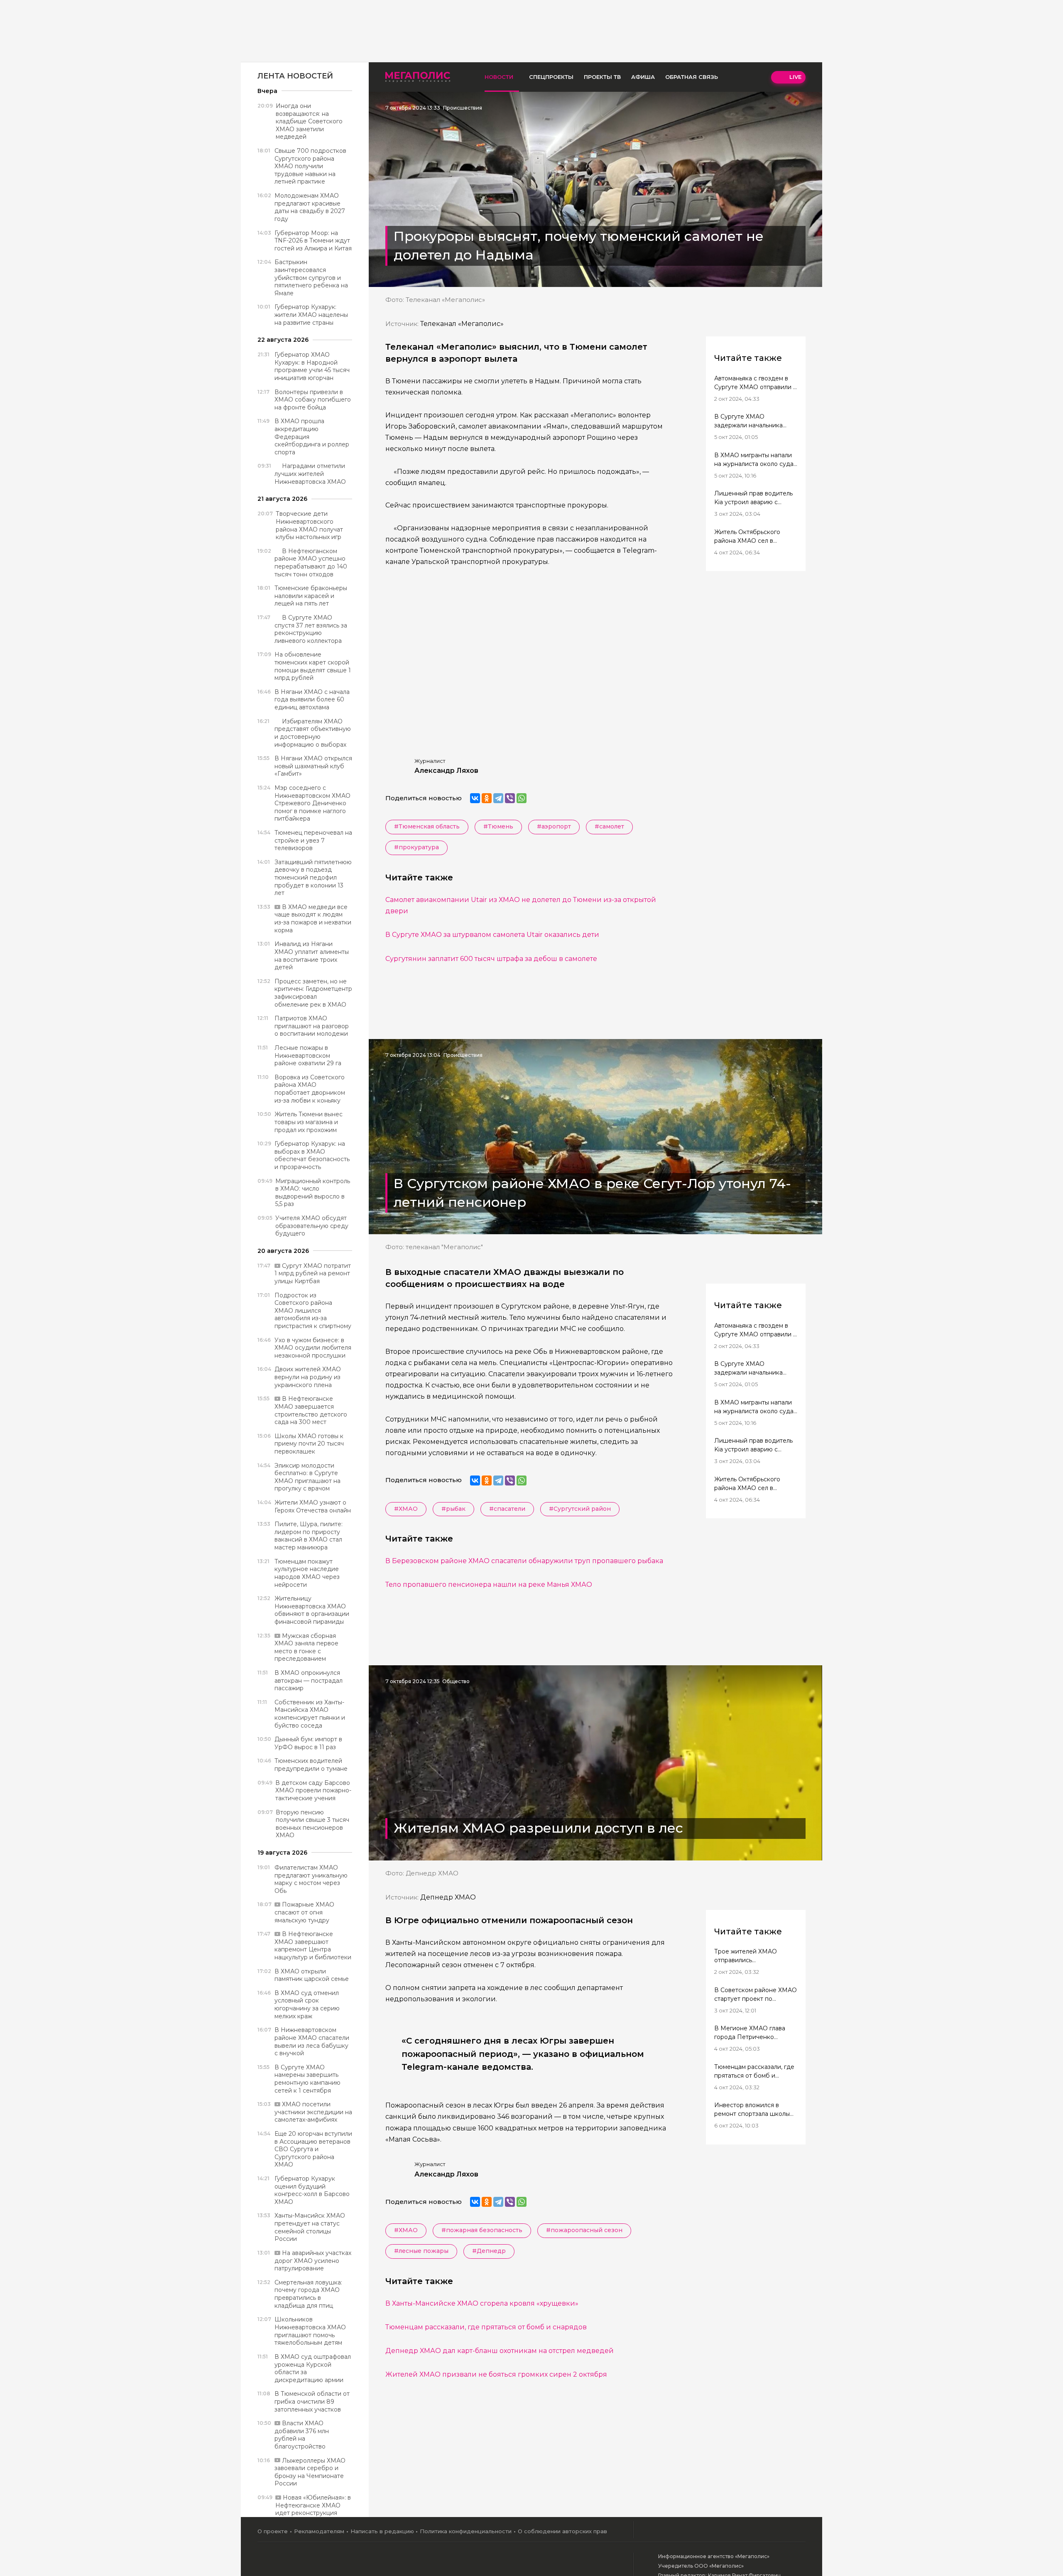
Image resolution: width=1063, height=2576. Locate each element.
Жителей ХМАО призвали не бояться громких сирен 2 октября (496, 2374)
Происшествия (463, 108)
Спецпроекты (551, 77)
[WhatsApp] (522, 798)
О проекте (273, 2531)
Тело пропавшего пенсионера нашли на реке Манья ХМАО (489, 1585)
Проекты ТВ (602, 77)
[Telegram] (498, 798)
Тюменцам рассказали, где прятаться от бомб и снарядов (486, 2327)
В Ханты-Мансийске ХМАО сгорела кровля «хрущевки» (482, 2303)
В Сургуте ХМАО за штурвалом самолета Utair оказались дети (492, 935)
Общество (456, 1681)
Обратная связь (692, 77)
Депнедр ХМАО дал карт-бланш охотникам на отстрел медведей (500, 2351)
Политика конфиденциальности (466, 2531)
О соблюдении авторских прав (562, 2531)
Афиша (643, 77)
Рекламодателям (319, 2531)
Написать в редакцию (382, 2531)
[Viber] (510, 798)
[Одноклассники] (487, 798)
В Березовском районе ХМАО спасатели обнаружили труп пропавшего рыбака (524, 1561)
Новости (499, 77)
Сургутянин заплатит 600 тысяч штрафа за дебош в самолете (491, 959)
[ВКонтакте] (475, 798)
